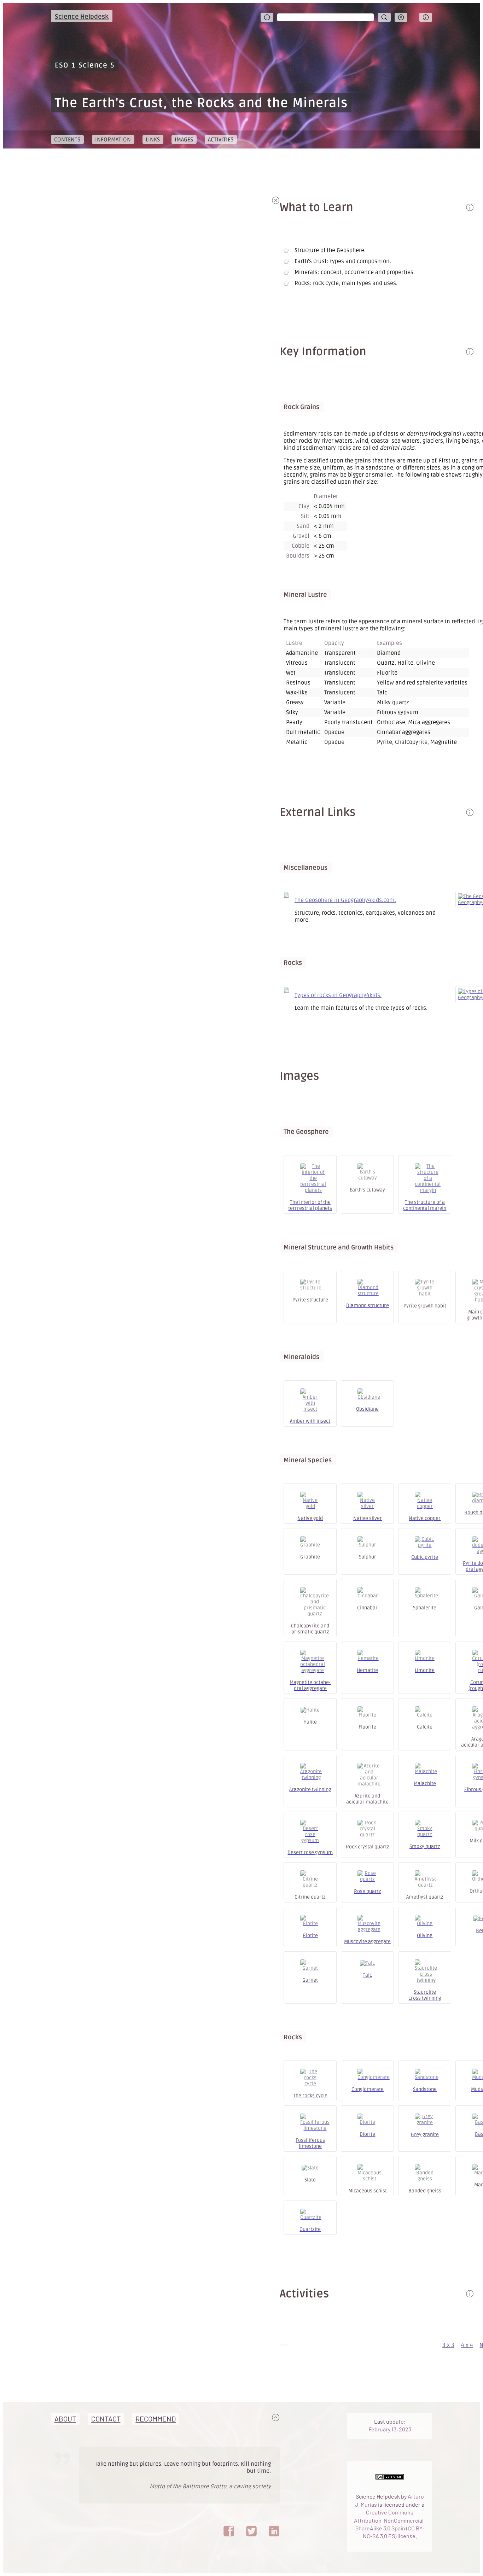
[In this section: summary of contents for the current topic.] (470, 207)
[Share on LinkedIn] (274, 2531)
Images (184, 140)
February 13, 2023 (390, 2429)
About (65, 2419)
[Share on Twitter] (251, 2531)
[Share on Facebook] (229, 2531)
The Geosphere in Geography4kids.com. (345, 900)
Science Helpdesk (82, 17)
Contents (67, 140)
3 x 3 (448, 2345)
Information (113, 140)
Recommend (156, 2419)
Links (153, 140)
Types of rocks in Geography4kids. (338, 995)
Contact (106, 2419)
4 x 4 (467, 2345)
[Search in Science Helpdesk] (384, 17)
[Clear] (401, 17)
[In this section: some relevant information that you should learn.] (470, 352)
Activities (221, 140)
